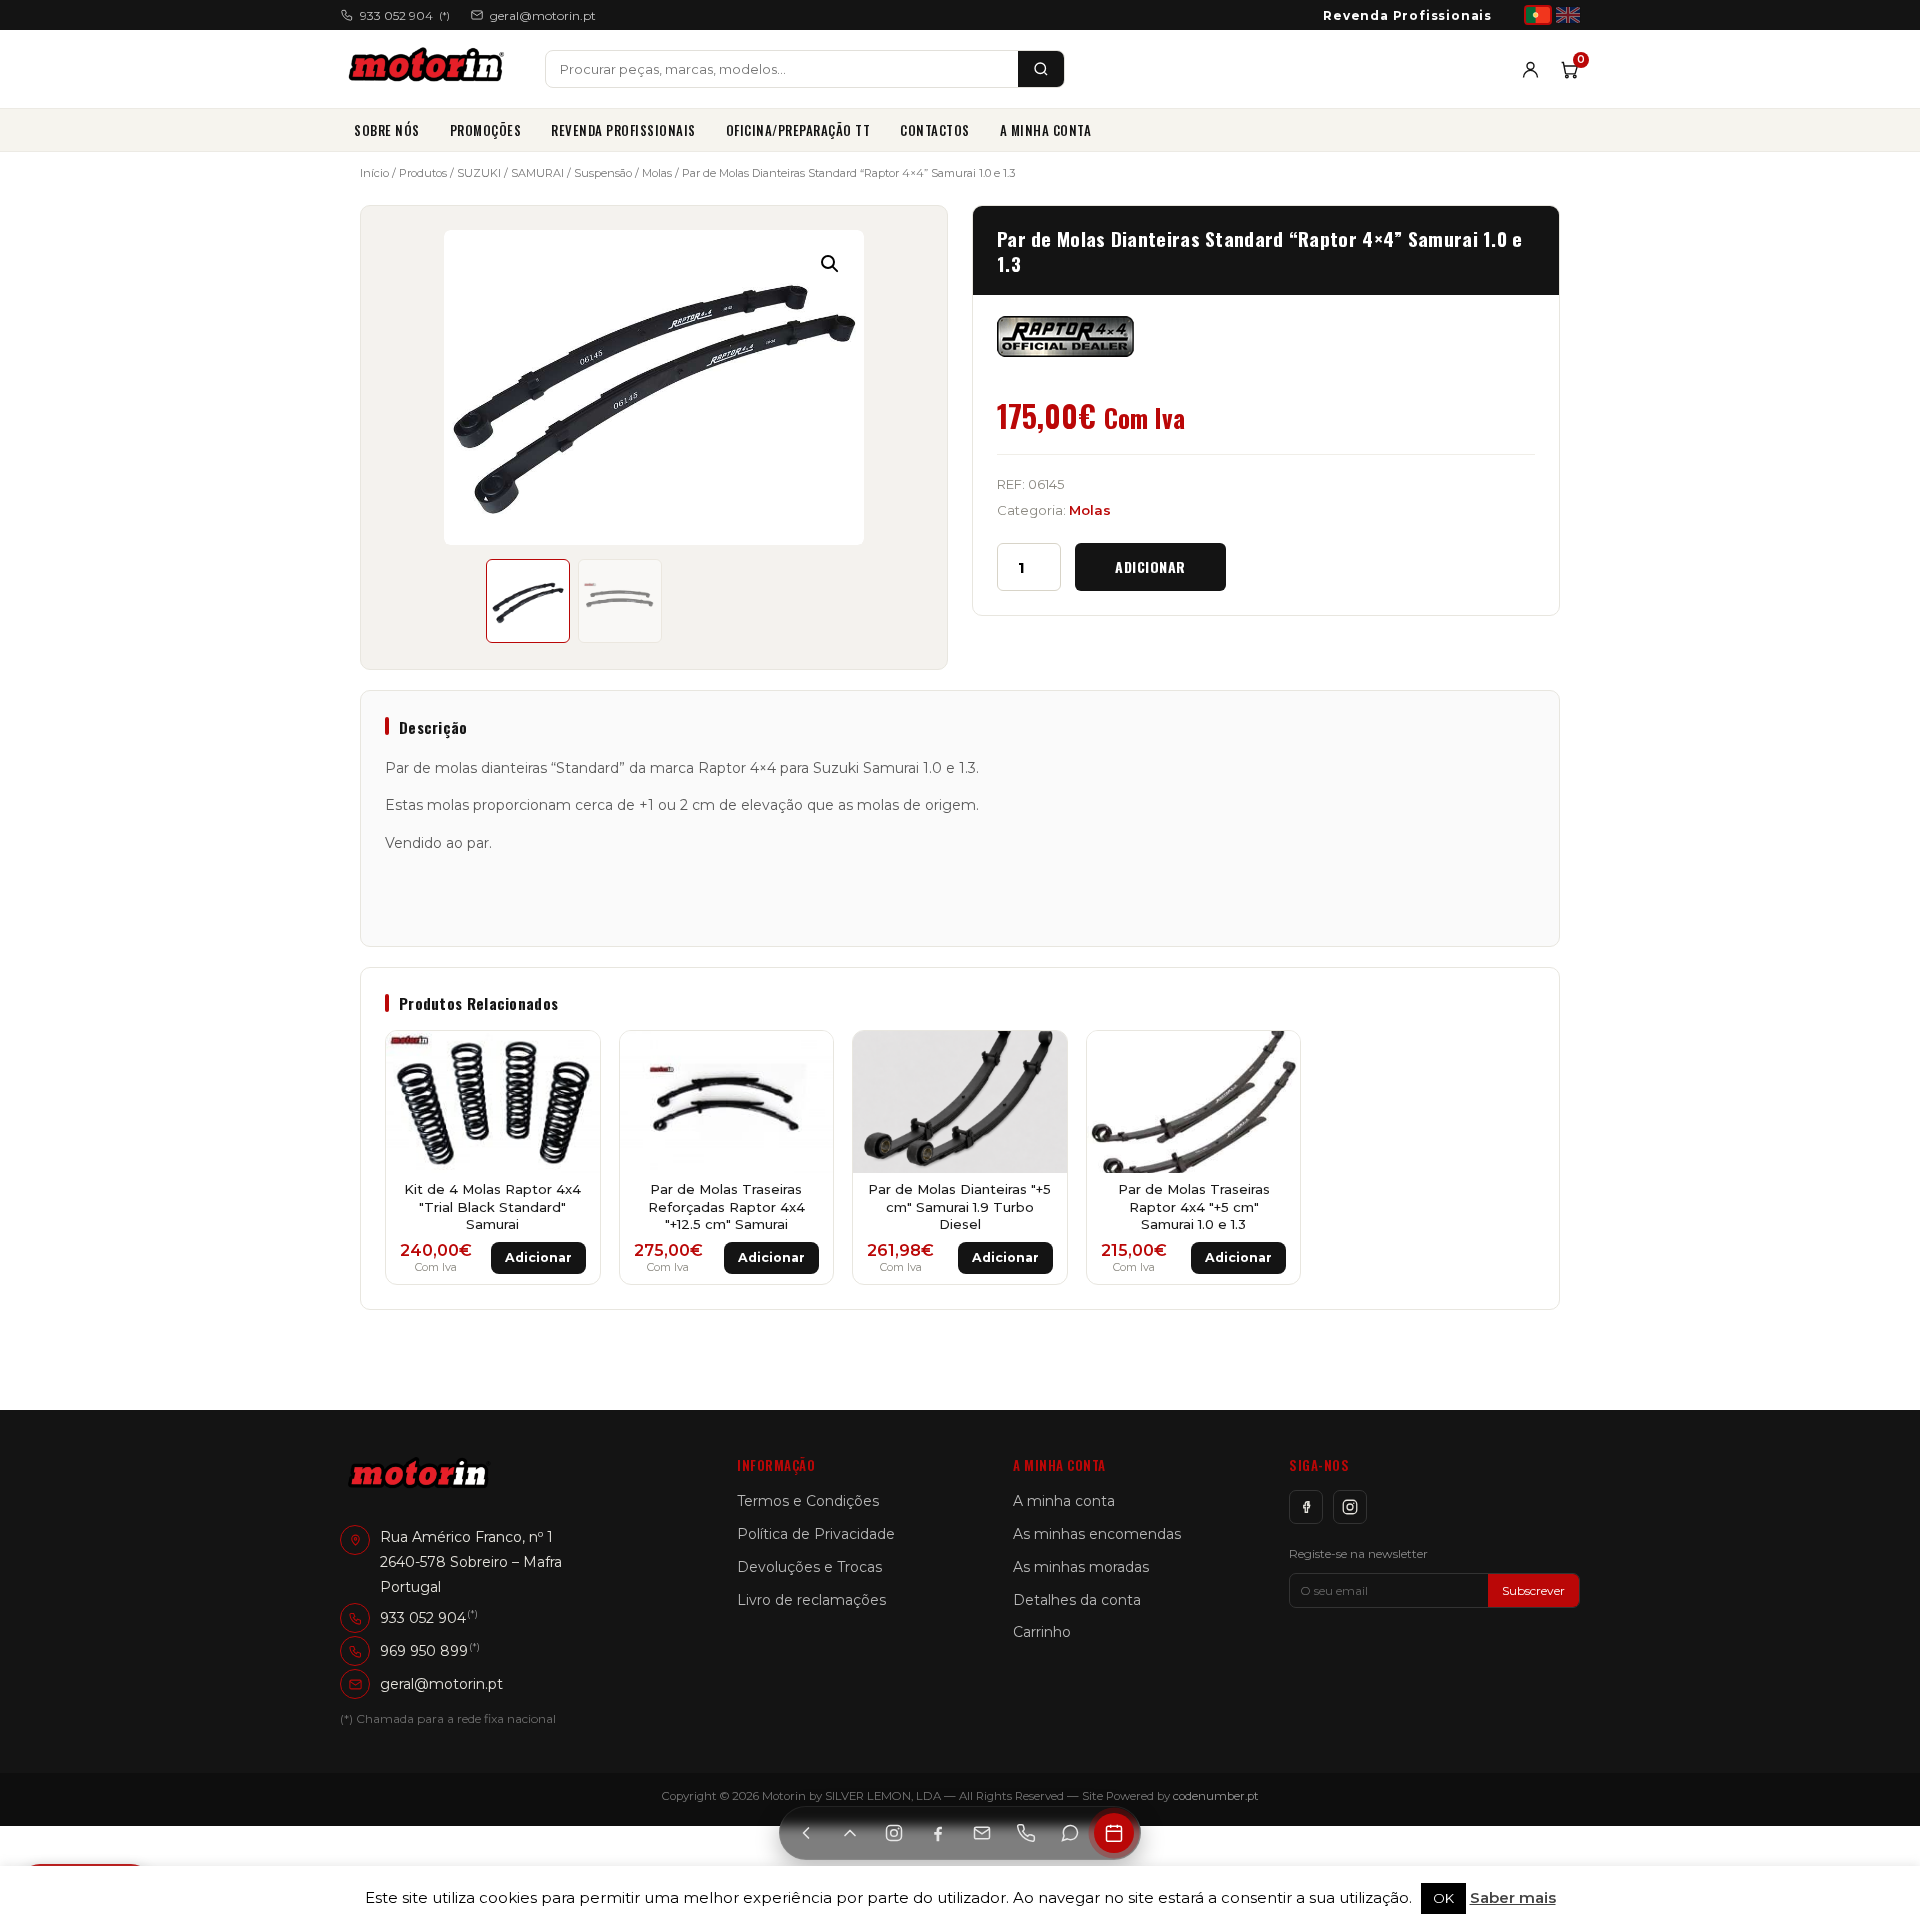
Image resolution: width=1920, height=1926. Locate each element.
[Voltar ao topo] (850, 1833)
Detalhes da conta (1077, 1600)
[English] (1568, 15)
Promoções (486, 130)
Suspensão (603, 173)
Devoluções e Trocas (809, 1567)
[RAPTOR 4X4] (1065, 337)
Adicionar (1150, 566)
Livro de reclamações (811, 1600)
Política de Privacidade (816, 1534)
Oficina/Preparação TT (798, 130)
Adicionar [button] (538, 1257)
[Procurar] (1041, 69)
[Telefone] (1026, 1833)
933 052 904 (405, 15)
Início (374, 173)
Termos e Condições (808, 1501)
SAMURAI (537, 173)
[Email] (982, 1833)
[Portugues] (1538, 15)
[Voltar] (806, 1833)
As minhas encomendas (1097, 1534)
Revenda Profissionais (1407, 15)
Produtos (423, 173)
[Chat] (1070, 1833)
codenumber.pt (1216, 1796)
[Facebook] (1306, 1507)
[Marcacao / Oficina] (1114, 1833)
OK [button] (1443, 1898)
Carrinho (1042, 1632)
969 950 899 (424, 1651)
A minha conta (1046, 130)
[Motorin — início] (430, 69)
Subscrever (1533, 1590)
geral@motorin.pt (543, 15)
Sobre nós (387, 130)
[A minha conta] (1530, 69)
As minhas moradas (1081, 1567)
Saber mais (1513, 1897)
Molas (657, 173)
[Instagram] (1350, 1507)
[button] (830, 264)
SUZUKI (479, 173)
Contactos (935, 130)
